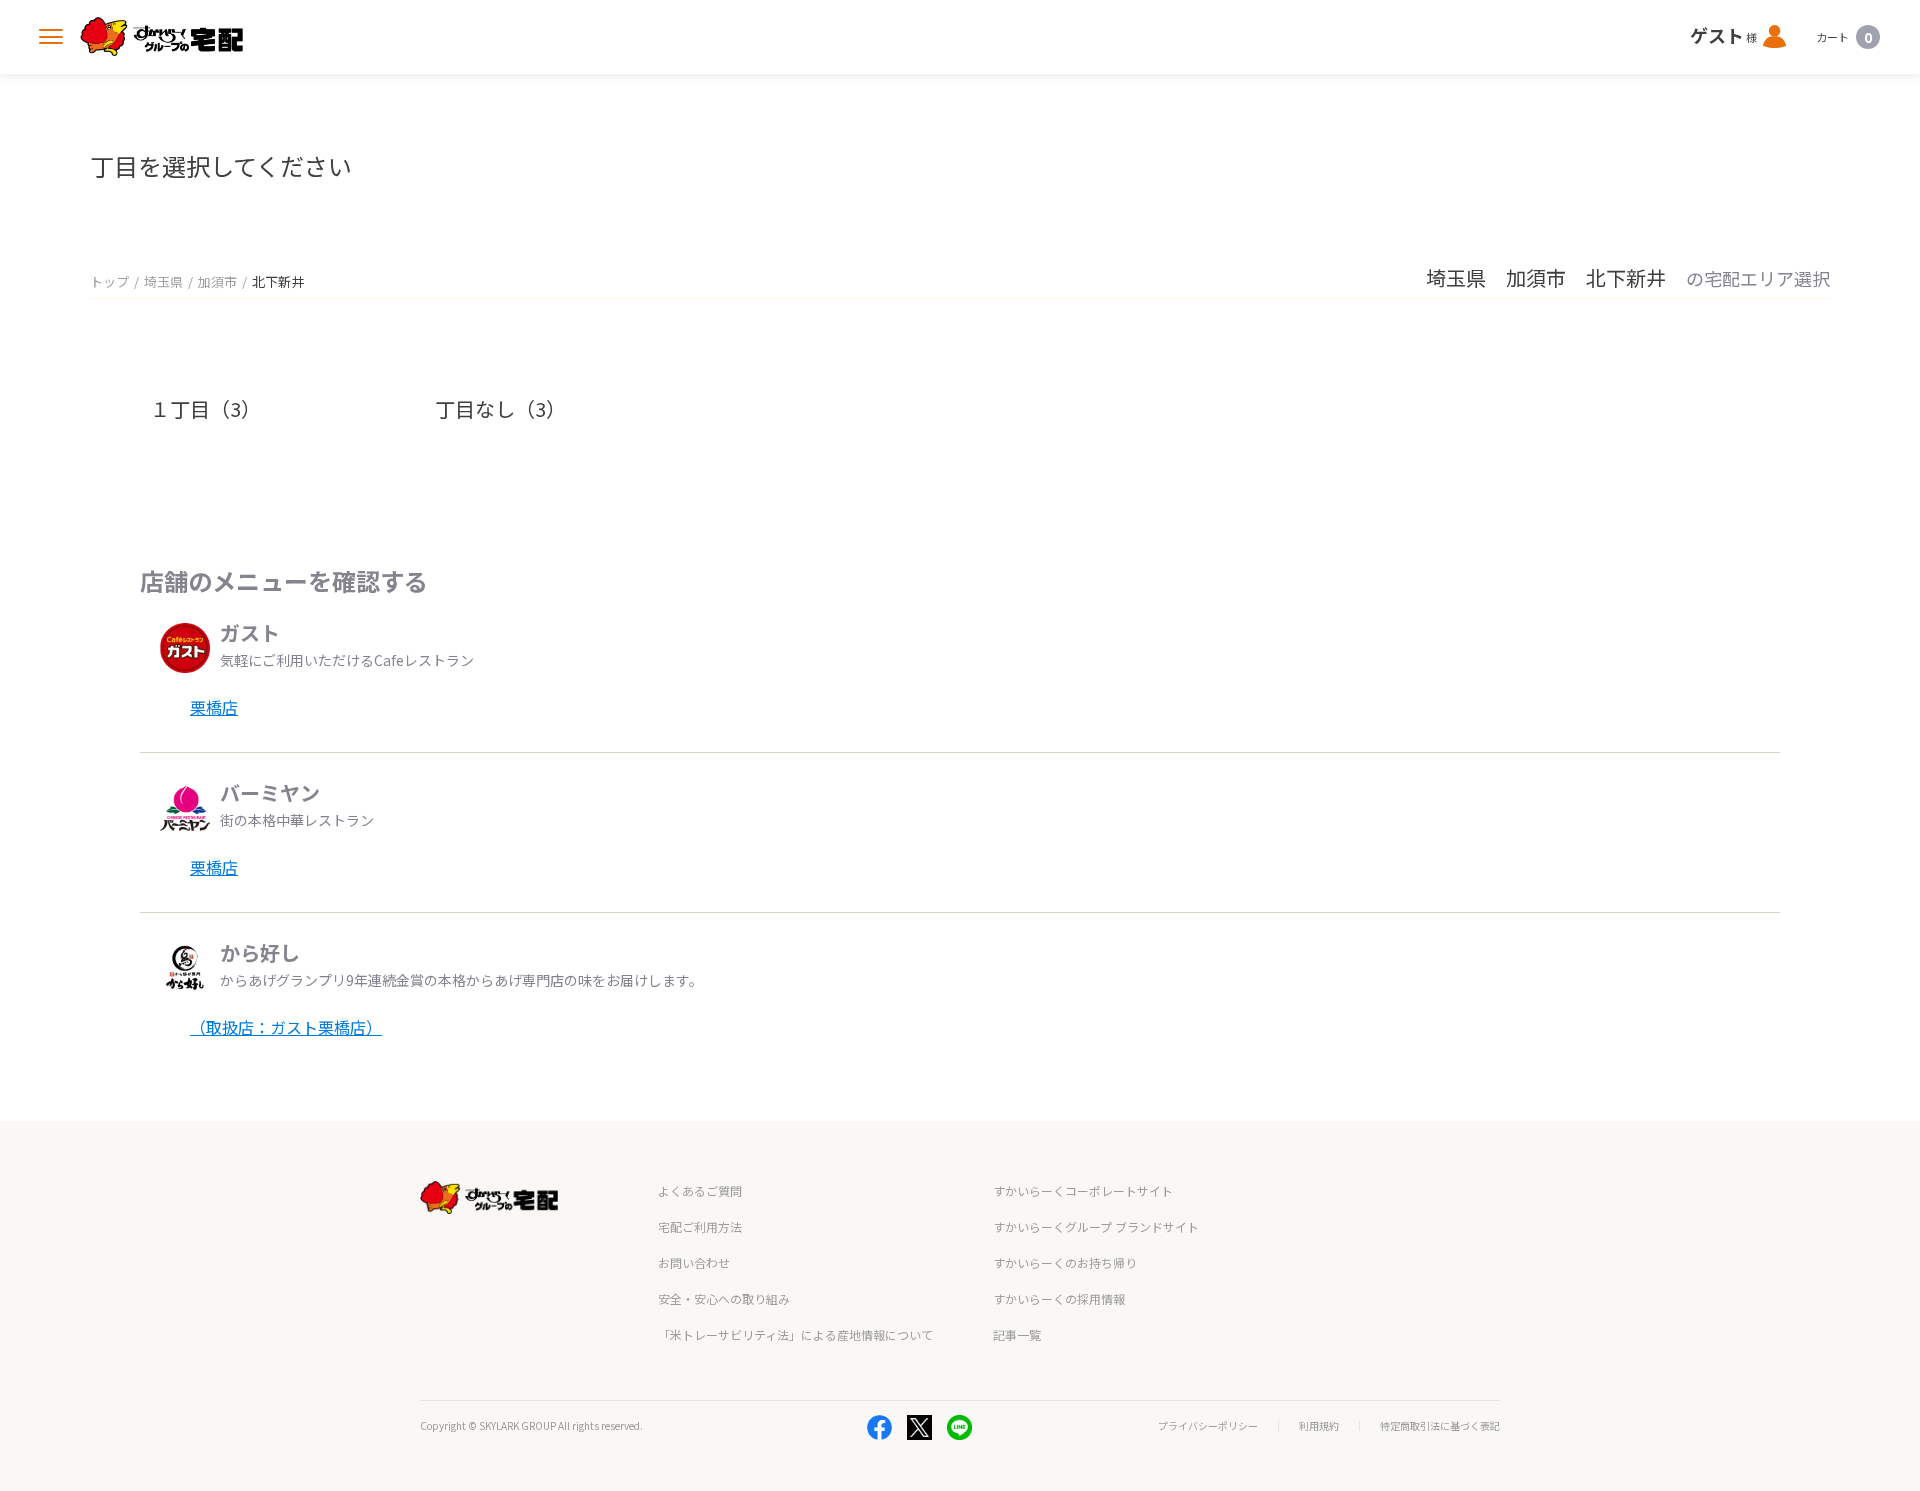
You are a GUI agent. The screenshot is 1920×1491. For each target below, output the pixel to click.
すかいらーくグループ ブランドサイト (1096, 1226)
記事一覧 (1017, 1334)
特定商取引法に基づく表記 (1440, 1426)
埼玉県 (163, 281)
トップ (109, 281)
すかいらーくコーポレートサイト (1083, 1190)
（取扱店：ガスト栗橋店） (286, 1027)
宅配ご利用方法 (700, 1226)
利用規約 (1319, 1426)
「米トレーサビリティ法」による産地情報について (795, 1334)
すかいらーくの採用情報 (1059, 1298)
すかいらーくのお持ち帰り (1065, 1262)
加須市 (217, 281)
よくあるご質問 (700, 1190)
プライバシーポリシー (1208, 1426)
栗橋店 (214, 707)
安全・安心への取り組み (724, 1298)
